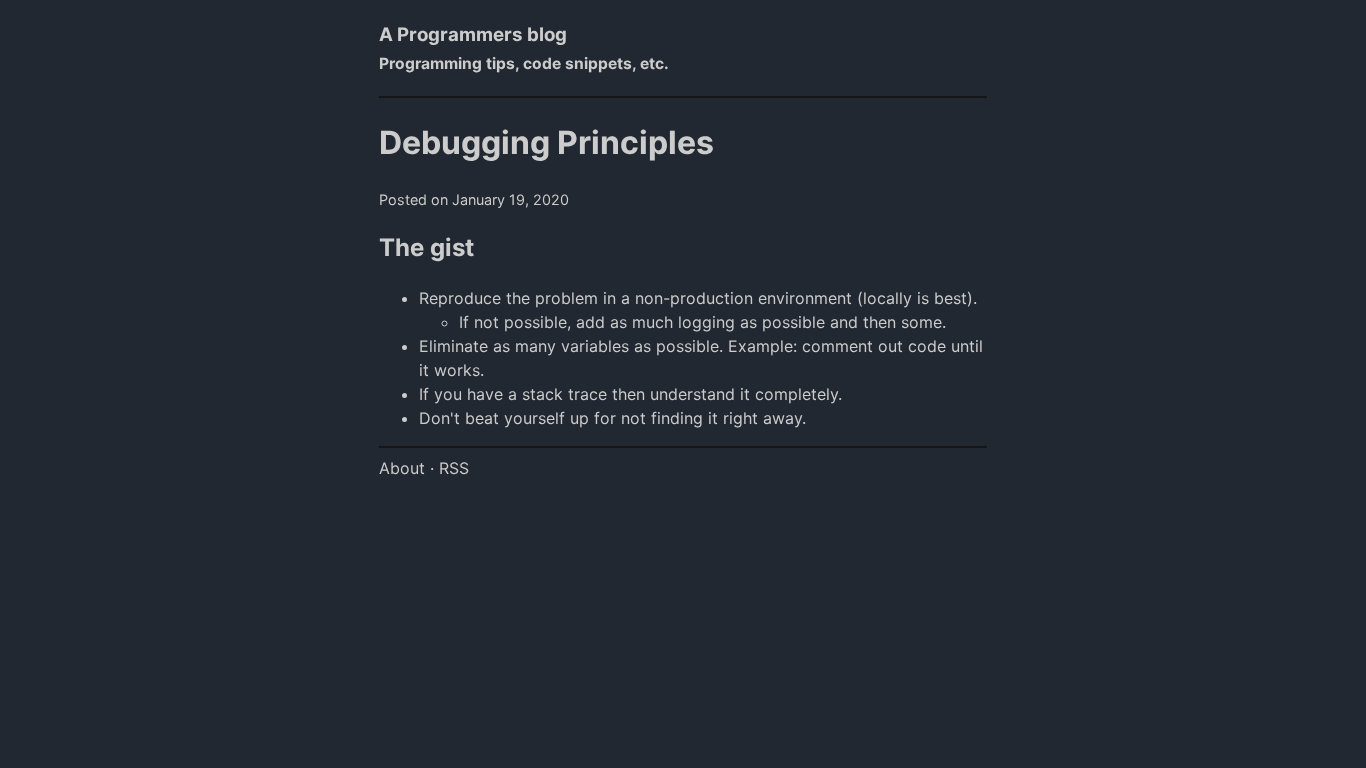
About (402, 468)
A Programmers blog (473, 34)
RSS (454, 468)
